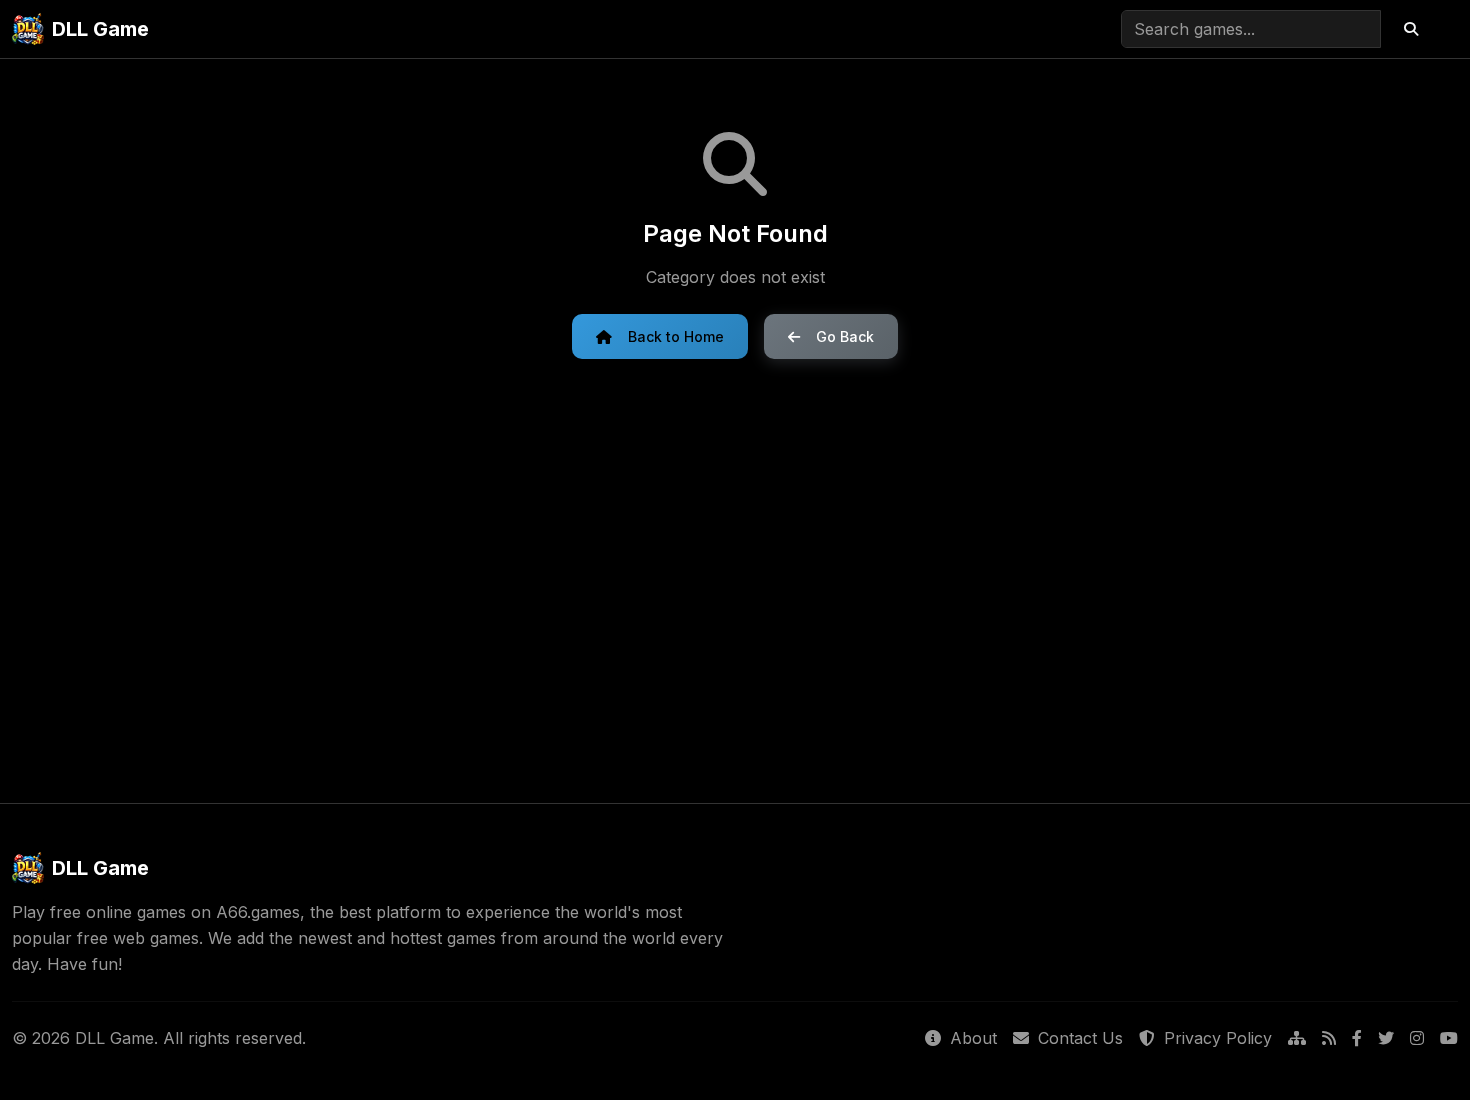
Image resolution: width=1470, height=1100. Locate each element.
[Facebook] (1357, 1039)
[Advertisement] (735, 581)
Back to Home (676, 336)
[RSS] (1329, 1039)
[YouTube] (1449, 1039)
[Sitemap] (1297, 1039)
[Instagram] (1417, 1039)
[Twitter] (1386, 1039)
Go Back (845, 336)
